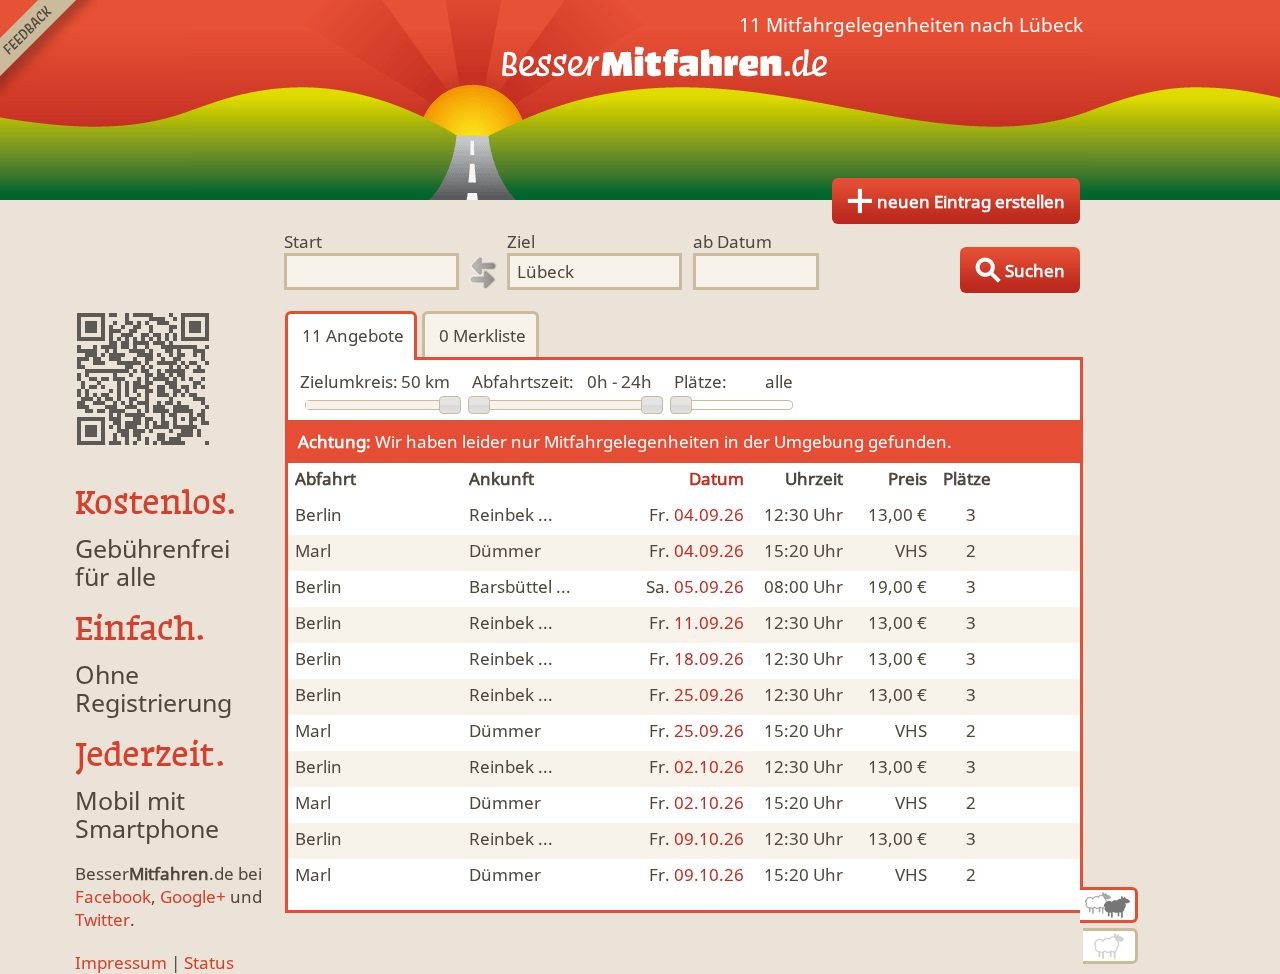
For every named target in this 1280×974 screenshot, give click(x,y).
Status (209, 962)
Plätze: (700, 381)
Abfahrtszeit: (523, 381)
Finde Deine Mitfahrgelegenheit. (640, 100)
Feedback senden (48, 48)
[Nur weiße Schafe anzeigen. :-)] (1110, 946)
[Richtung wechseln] (483, 273)
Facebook (113, 896)
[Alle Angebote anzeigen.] (1109, 905)
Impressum (121, 962)
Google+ (193, 896)
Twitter (102, 919)
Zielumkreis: (349, 381)
